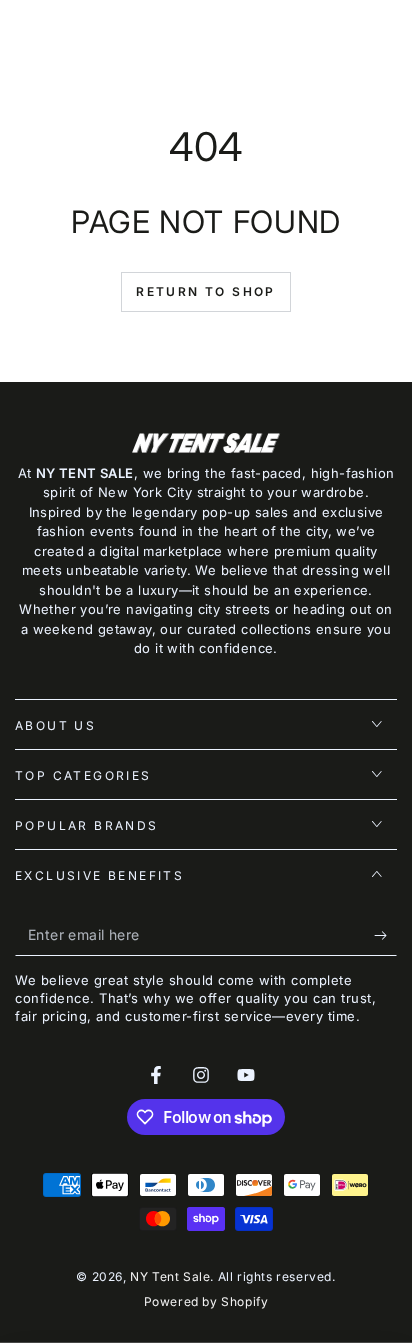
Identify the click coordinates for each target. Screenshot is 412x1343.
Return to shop (206, 291)
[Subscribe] (385, 936)
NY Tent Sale (170, 1276)
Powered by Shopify (206, 1301)
